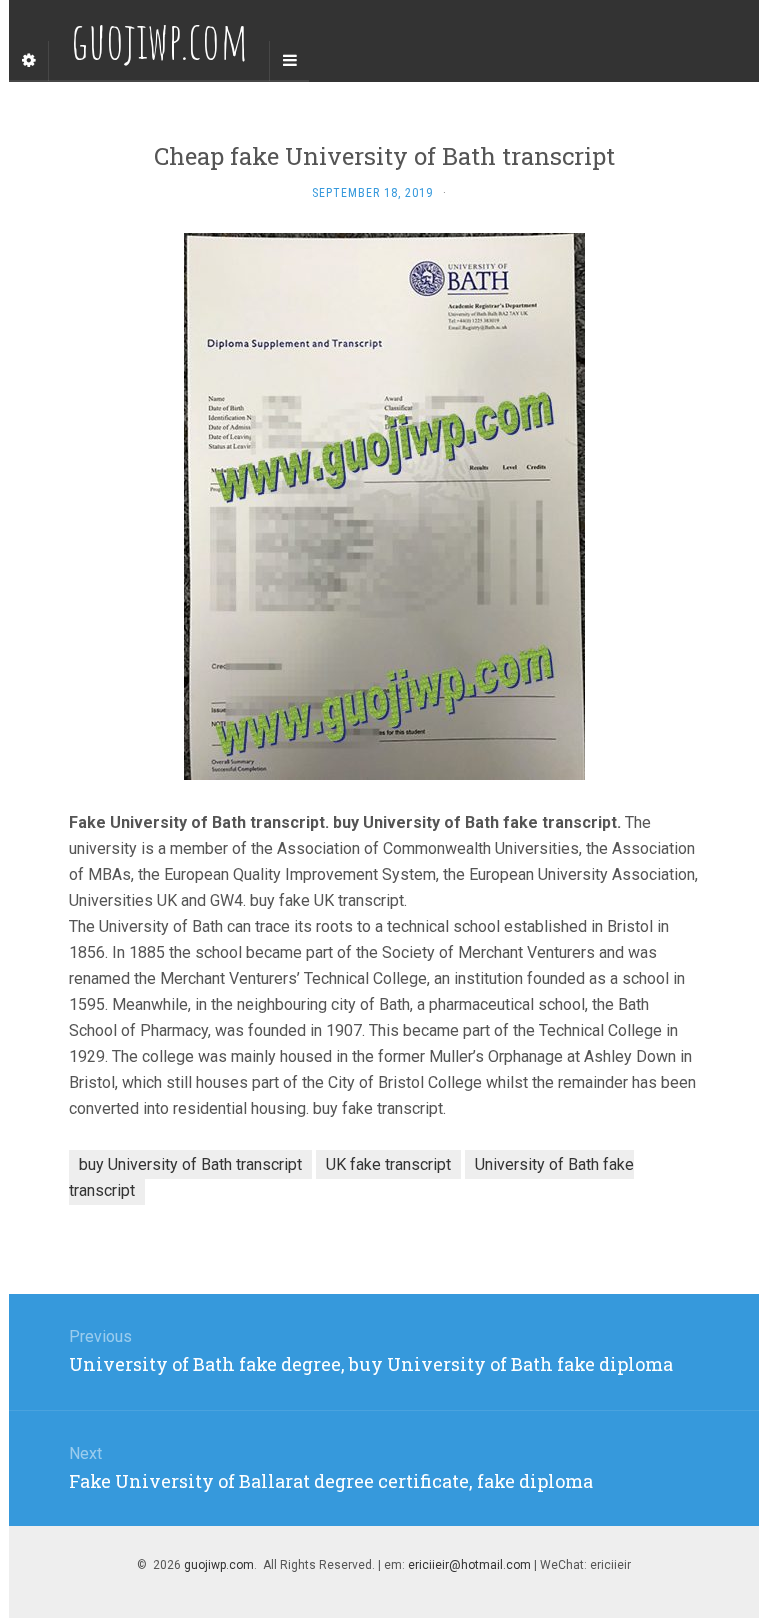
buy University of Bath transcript (190, 1164)
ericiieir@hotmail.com (469, 1565)
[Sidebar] (29, 61)
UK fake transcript (388, 1164)
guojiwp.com (219, 1565)
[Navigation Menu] (289, 61)
